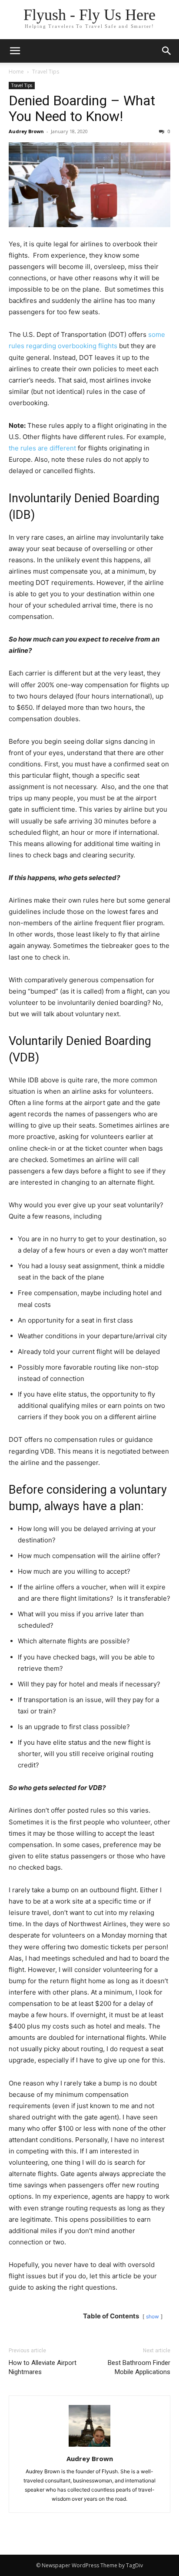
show (152, 2316)
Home (16, 72)
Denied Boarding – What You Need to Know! (82, 108)
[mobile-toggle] (15, 51)
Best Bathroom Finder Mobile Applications (139, 2367)
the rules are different (42, 448)
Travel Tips (46, 72)
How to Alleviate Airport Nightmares (43, 2367)
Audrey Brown (26, 131)
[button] (167, 51)
